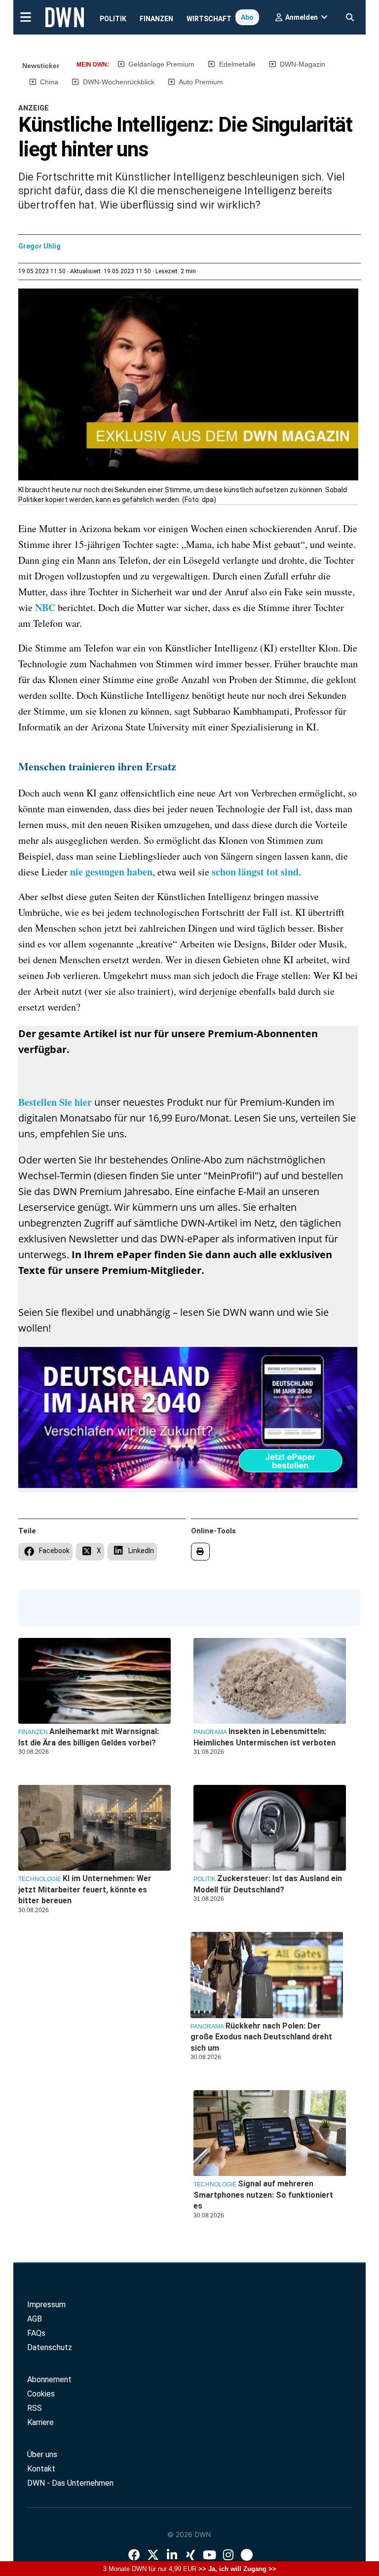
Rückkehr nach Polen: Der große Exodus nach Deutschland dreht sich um (261, 2037)
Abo (247, 17)
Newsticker (41, 66)
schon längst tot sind (255, 872)
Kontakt (41, 2469)
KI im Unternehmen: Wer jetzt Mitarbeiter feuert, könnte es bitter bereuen (85, 1889)
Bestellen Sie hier (56, 1102)
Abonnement (49, 2379)
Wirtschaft (209, 19)
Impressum (46, 2304)
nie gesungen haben (111, 872)
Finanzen (156, 19)
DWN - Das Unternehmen (70, 2483)
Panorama (210, 1732)
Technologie (215, 2184)
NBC (45, 607)
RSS (35, 2408)
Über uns (42, 2454)
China (49, 82)
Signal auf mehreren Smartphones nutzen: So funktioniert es (263, 2195)
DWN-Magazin (303, 64)
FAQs (36, 2333)
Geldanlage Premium (161, 64)
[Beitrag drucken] (201, 1552)
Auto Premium (201, 82)
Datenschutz (50, 2347)
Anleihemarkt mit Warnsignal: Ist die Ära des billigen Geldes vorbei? (89, 1737)
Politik (113, 19)
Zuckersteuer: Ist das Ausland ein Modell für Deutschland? (268, 1884)
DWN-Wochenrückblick (119, 82)
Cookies (41, 2394)
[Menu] (25, 16)
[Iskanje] (350, 15)
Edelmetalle (237, 64)
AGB (35, 2319)
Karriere (40, 2422)
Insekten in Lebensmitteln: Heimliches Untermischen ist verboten (265, 1737)
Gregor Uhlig (39, 246)
